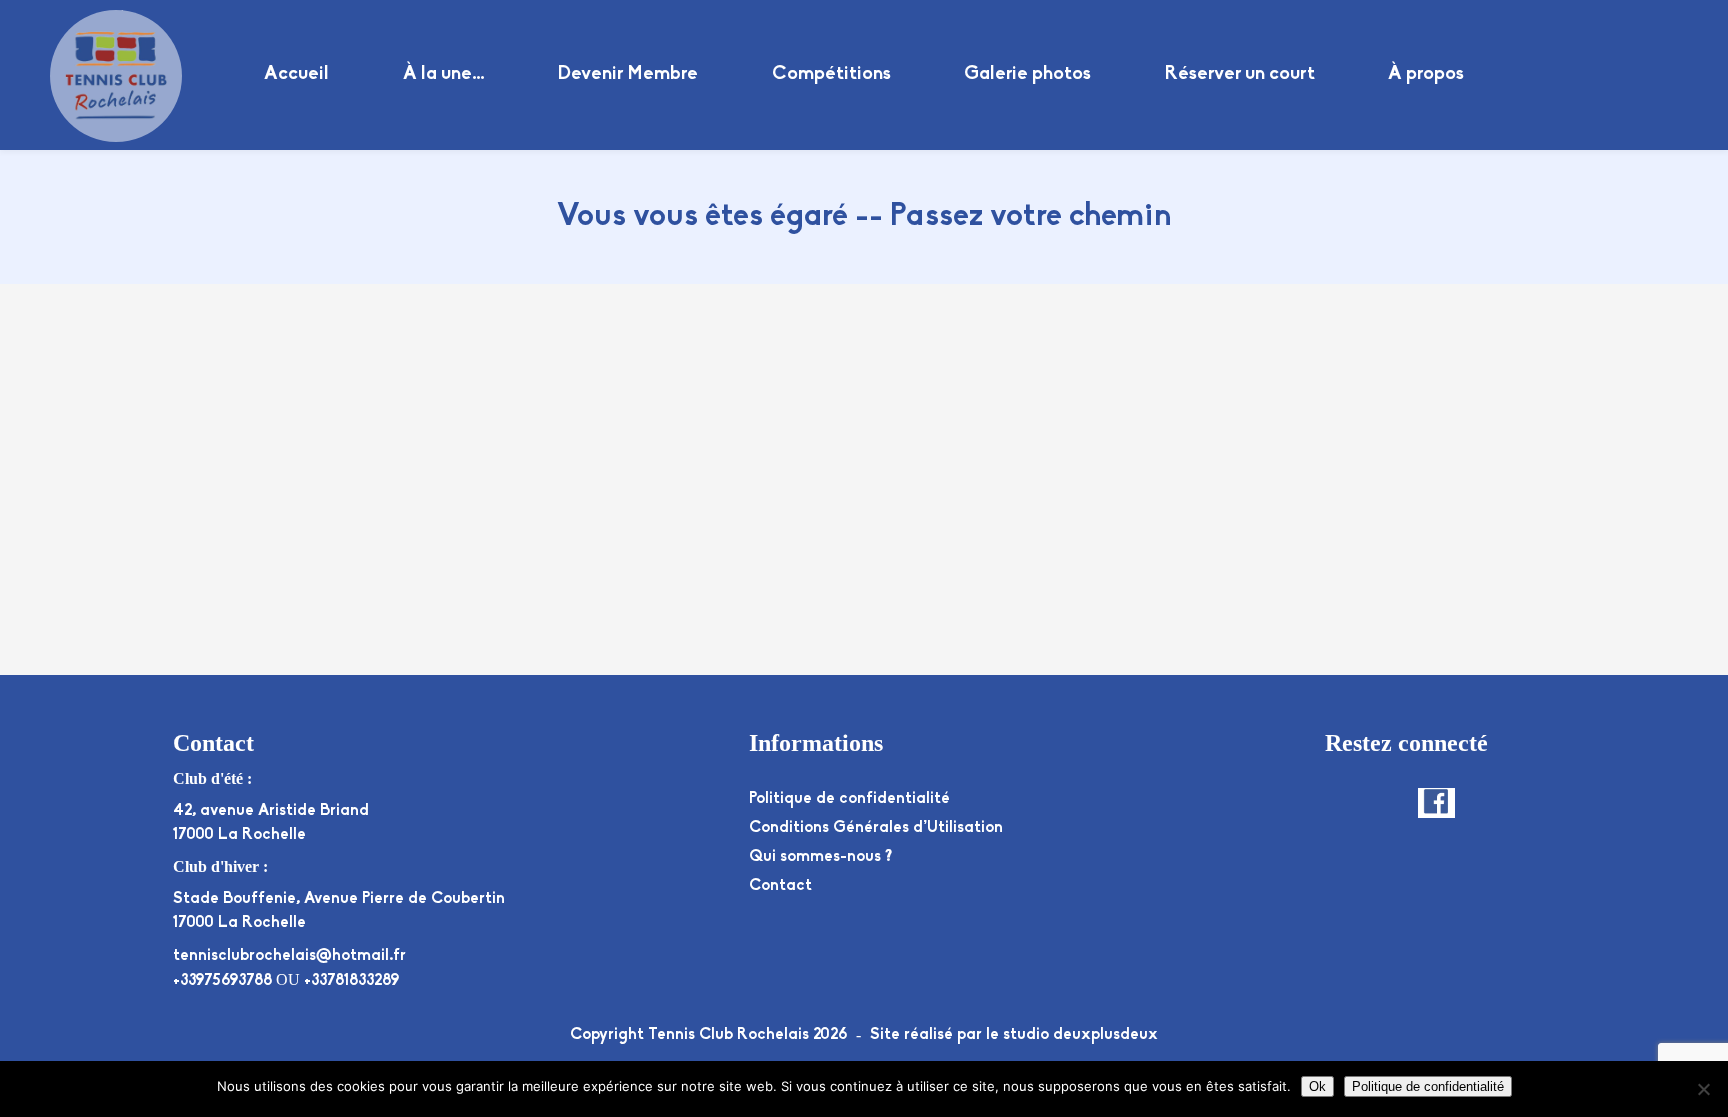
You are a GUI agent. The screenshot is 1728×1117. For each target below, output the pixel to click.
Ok (1317, 1086)
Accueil (296, 74)
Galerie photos (1027, 74)
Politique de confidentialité (849, 799)
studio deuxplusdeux (1080, 1035)
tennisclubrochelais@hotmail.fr (289, 956)
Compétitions (831, 74)
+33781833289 (351, 981)
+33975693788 (222, 981)
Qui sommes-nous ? (820, 857)
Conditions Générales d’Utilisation (876, 828)
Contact (780, 886)
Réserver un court (1240, 74)
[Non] (1703, 1089)
